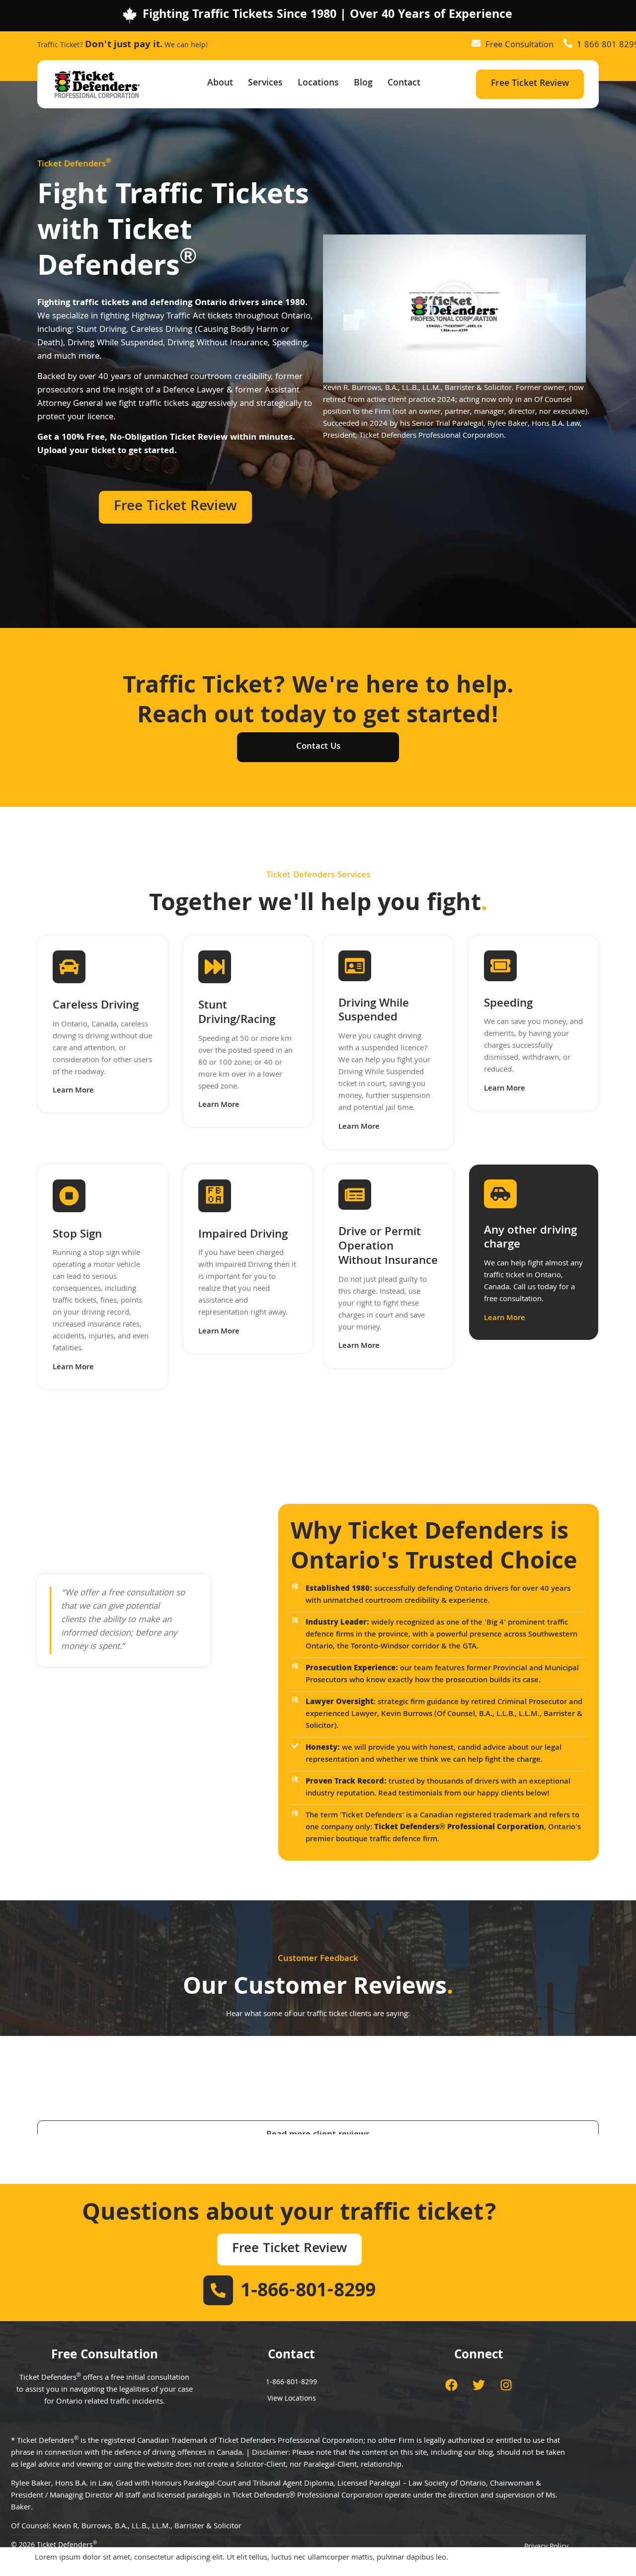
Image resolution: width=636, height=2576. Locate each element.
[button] (454, 309)
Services (265, 84)
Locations (318, 84)
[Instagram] (506, 2385)
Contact (404, 84)
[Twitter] (479, 2385)
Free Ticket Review (530, 84)
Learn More (73, 1091)
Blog (363, 84)
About (220, 84)
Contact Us (318, 747)
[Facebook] (452, 2385)
